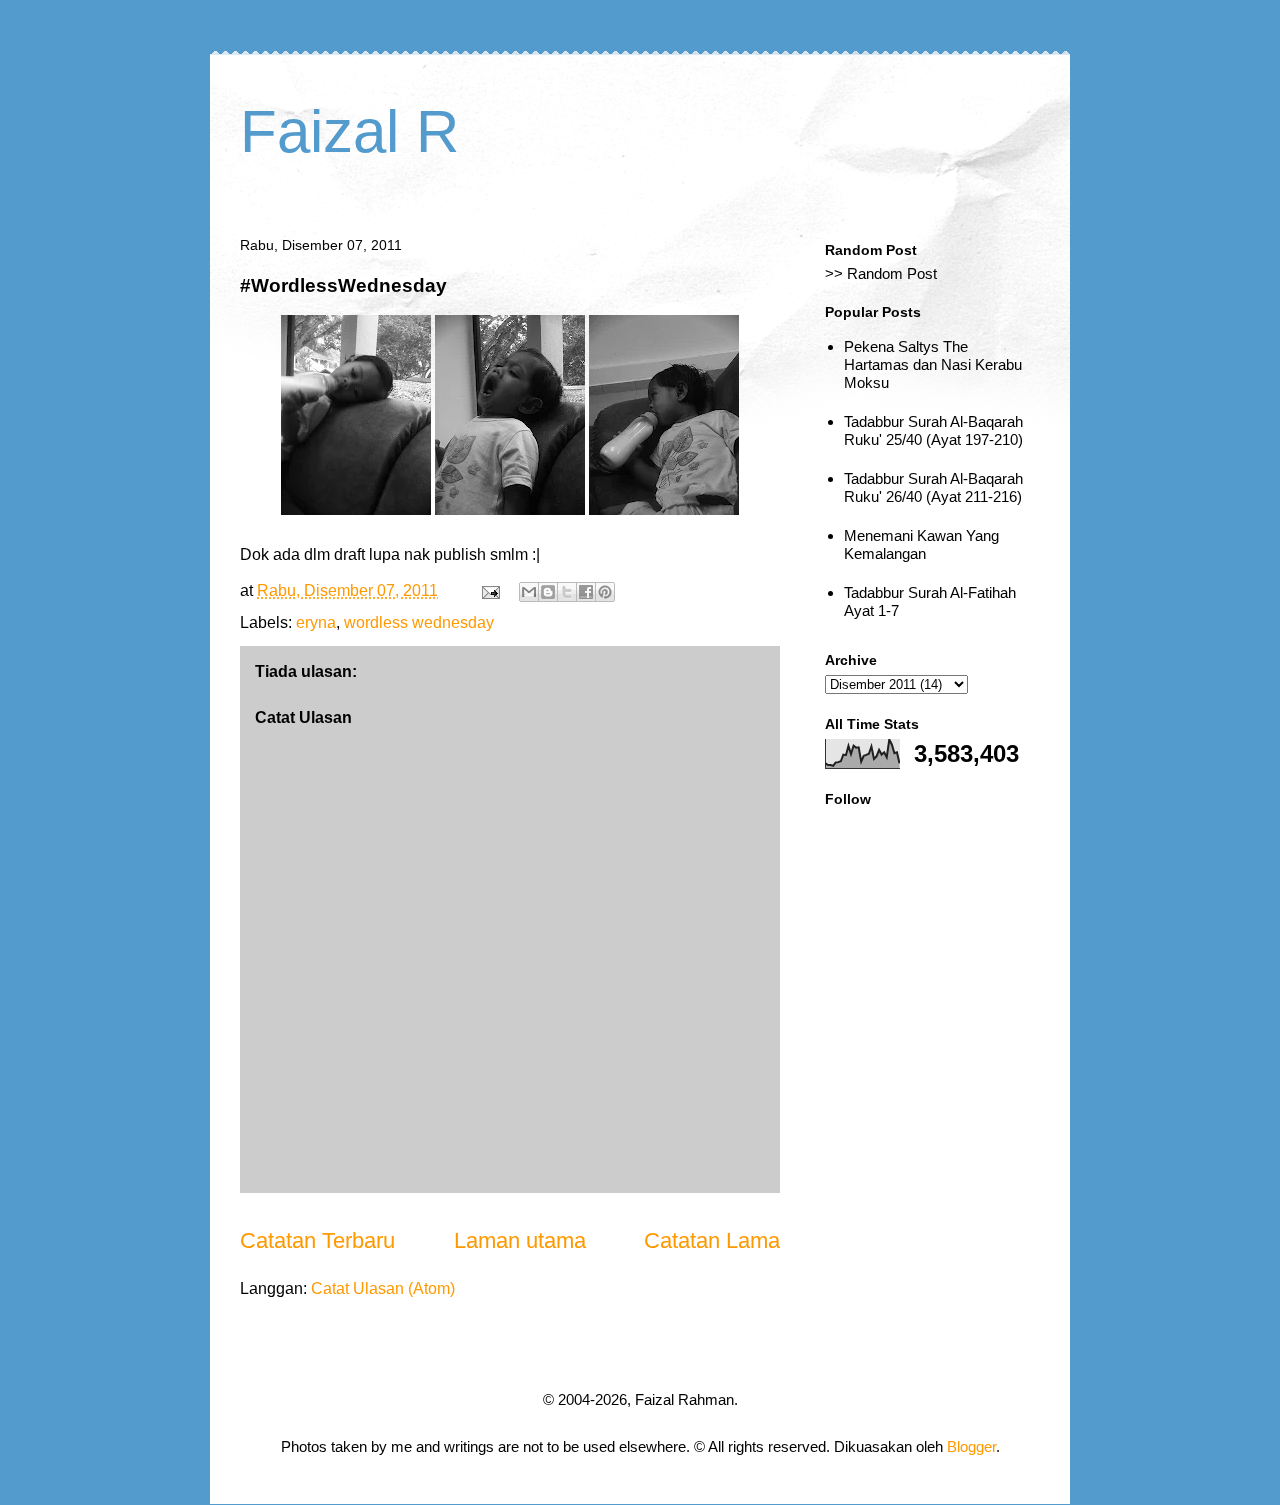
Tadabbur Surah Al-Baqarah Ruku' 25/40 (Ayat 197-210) (933, 430)
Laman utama (520, 1240)
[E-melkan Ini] (529, 592)
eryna (316, 622)
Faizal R (349, 131)
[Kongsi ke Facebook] (586, 592)
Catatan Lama (712, 1240)
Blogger (971, 1446)
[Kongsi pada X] (567, 592)
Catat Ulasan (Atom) (383, 1288)
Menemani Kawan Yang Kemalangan (921, 544)
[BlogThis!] (548, 592)
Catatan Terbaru (317, 1240)
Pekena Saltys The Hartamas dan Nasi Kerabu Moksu (933, 364)
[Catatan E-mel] (489, 590)
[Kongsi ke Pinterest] (605, 592)
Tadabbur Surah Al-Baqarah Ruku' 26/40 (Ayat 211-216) (933, 487)
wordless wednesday (419, 622)
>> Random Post (881, 273)
